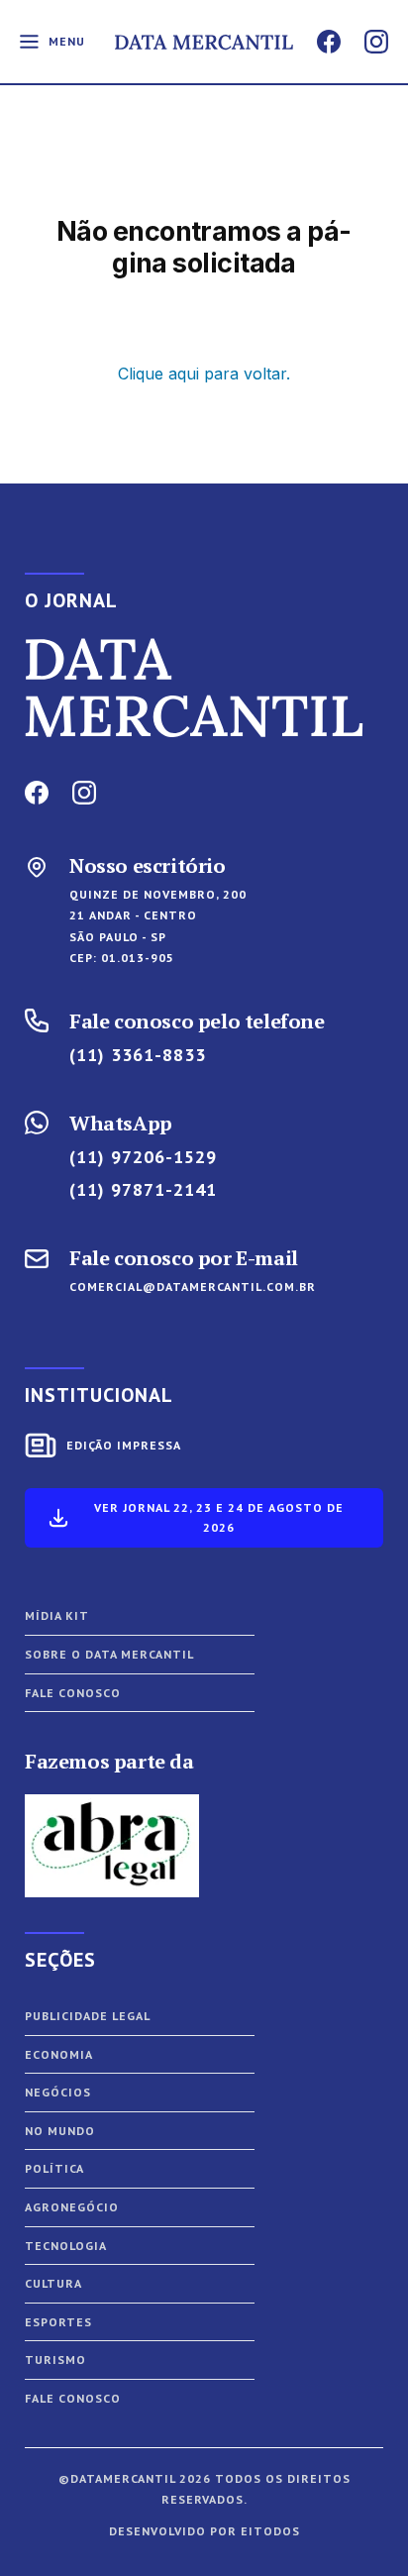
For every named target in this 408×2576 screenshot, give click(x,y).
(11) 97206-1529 (143, 1157)
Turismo (55, 2360)
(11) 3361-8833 (138, 1055)
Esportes (58, 2322)
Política (54, 2168)
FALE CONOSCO (73, 1693)
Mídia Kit (57, 1615)
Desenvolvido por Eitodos (204, 2531)
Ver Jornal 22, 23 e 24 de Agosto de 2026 (219, 1517)
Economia (59, 2054)
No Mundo (60, 2131)
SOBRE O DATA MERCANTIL (109, 1654)
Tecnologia (66, 2246)
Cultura (53, 2283)
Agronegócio (72, 2207)
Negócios (58, 2092)
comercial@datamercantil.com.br (193, 1287)
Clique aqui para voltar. (204, 374)
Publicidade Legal (88, 2016)
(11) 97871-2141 (143, 1189)
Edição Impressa (124, 1445)
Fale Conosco (73, 2398)
